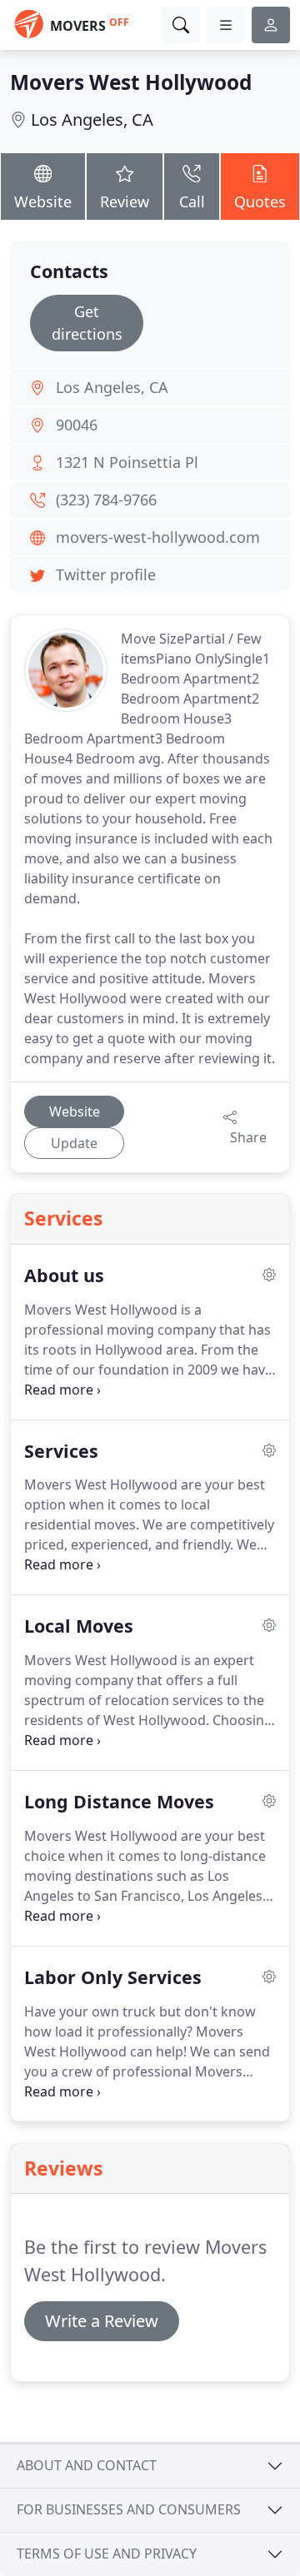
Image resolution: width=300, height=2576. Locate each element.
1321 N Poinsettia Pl (127, 462)
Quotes (260, 201)
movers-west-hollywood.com (158, 537)
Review (125, 201)
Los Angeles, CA (92, 119)
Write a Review (102, 2321)
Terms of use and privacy (107, 2554)
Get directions (87, 323)
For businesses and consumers (129, 2509)
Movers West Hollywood (131, 82)
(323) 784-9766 (106, 500)
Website (43, 201)
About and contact (87, 2465)
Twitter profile (106, 574)
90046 (77, 425)
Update (74, 1143)
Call (192, 201)
